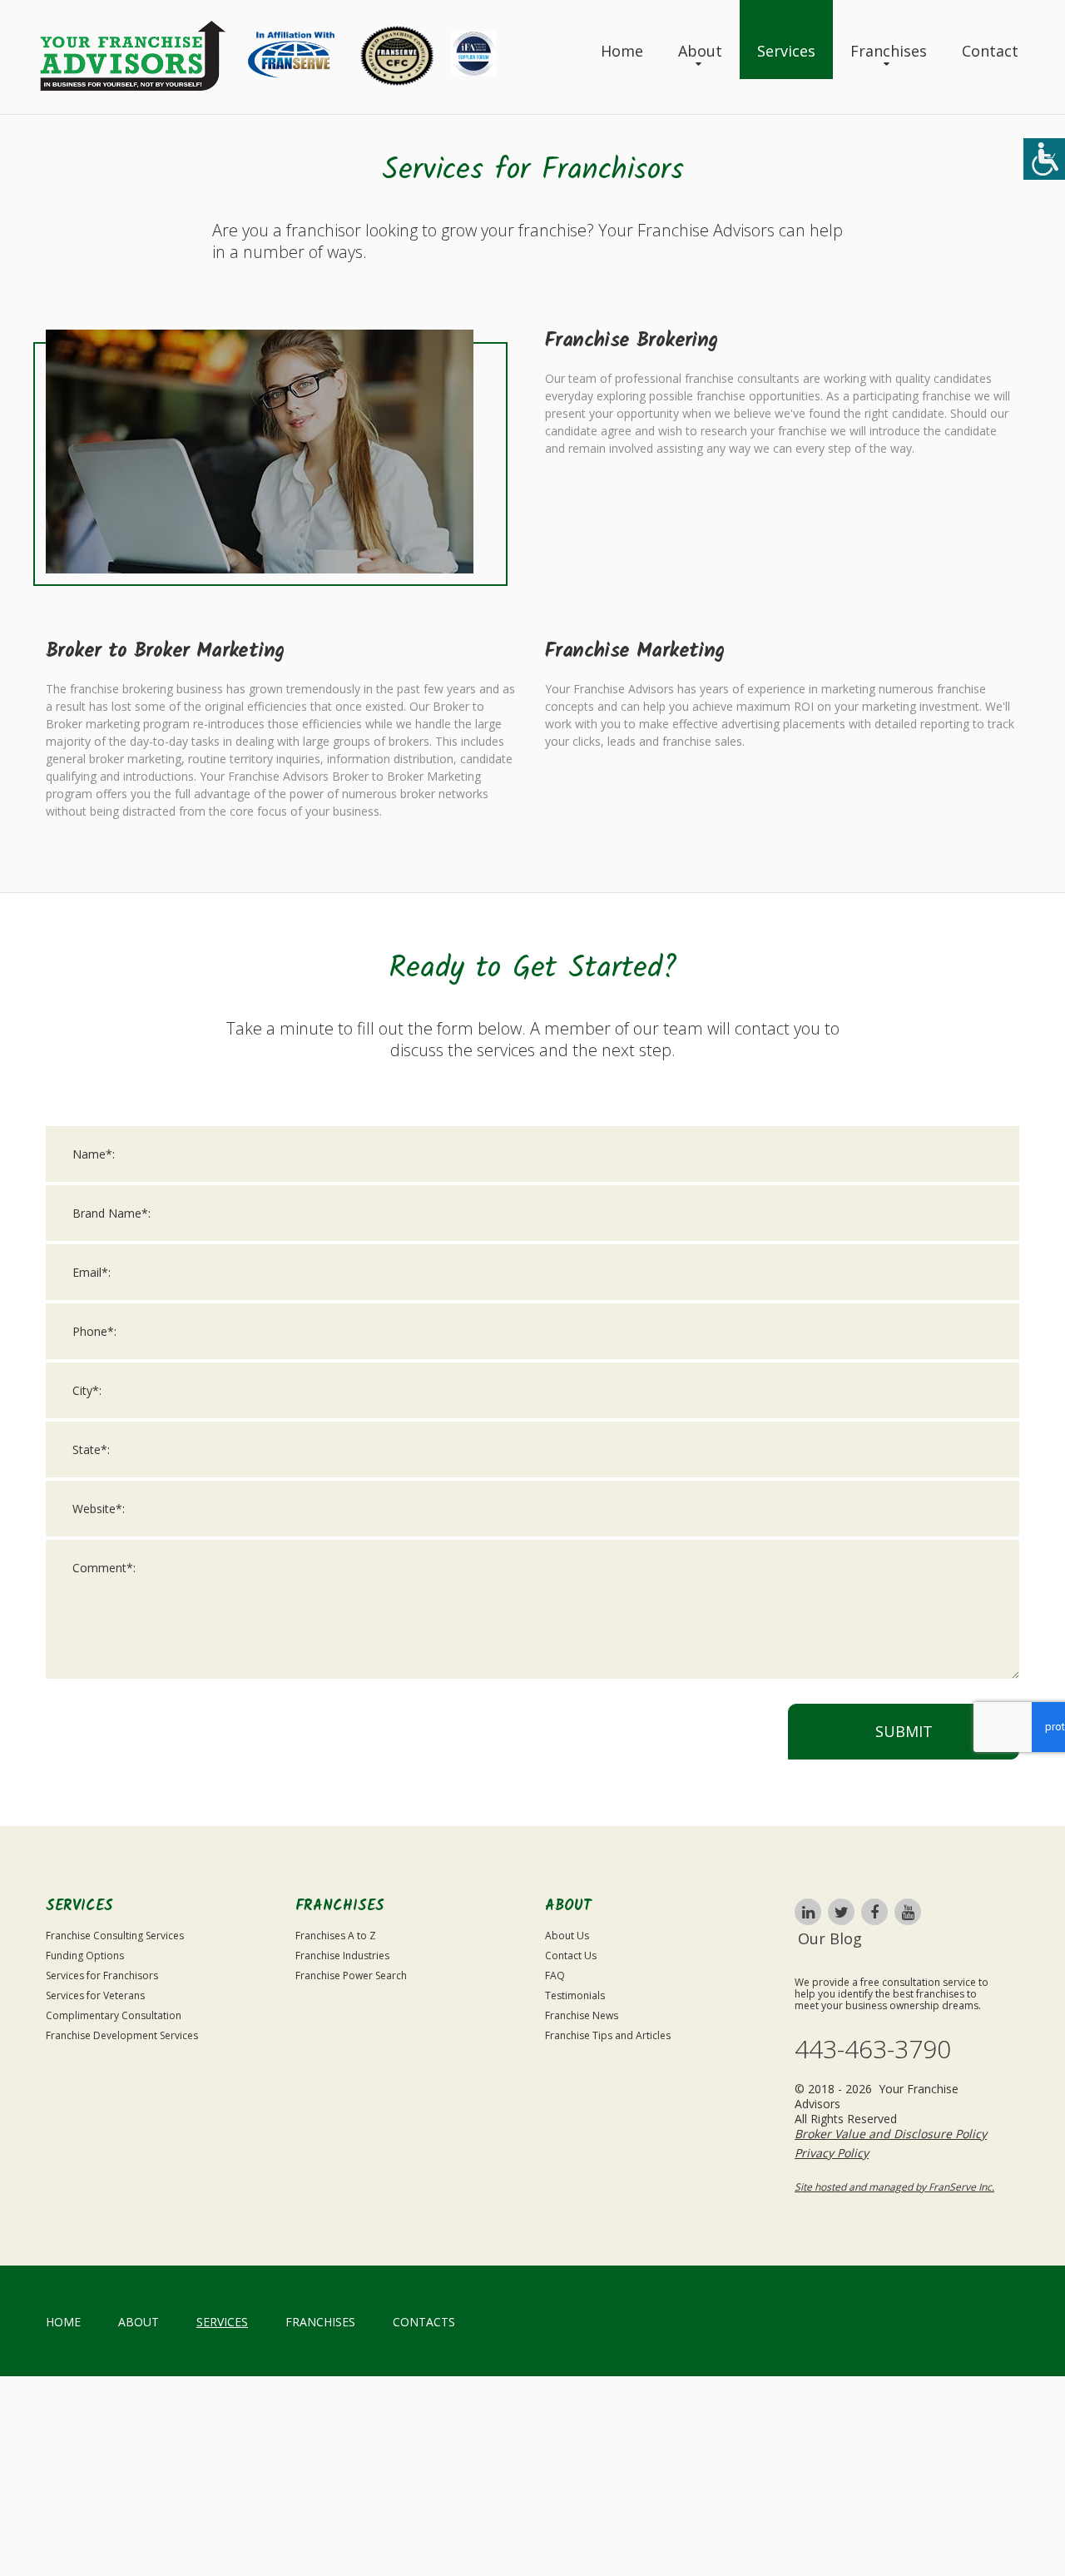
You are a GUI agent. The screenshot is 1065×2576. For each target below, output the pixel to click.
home (63, 2322)
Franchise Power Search (351, 1975)
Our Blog (830, 1938)
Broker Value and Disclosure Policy (891, 2134)
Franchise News (582, 2015)
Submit (904, 1731)
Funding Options (85, 1956)
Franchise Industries (342, 1956)
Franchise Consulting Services (115, 1936)
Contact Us (571, 1956)
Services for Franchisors (102, 1975)
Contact (990, 51)
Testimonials (575, 1995)
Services (786, 51)
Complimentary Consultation (114, 2015)
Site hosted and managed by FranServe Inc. (894, 2187)
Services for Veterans (95, 1995)
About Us (567, 1936)
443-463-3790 (873, 2049)
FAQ (555, 1975)
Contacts (424, 2322)
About (700, 51)
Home (622, 51)
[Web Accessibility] (1044, 159)
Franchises (889, 51)
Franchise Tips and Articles (608, 2035)
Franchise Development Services (122, 2035)
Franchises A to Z (336, 1936)
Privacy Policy (832, 2153)
